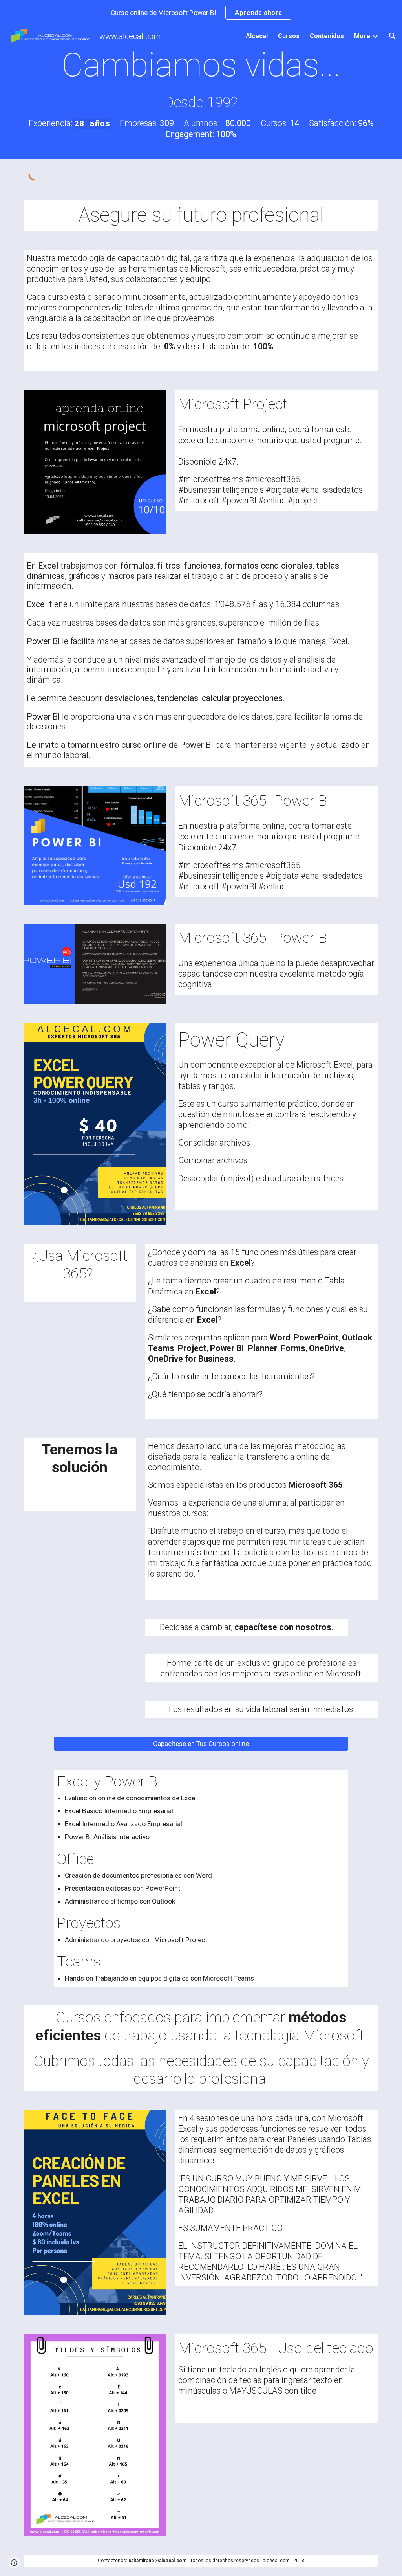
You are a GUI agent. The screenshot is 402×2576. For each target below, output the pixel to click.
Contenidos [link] (327, 36)
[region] (201, 13)
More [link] (362, 36)
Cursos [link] (289, 36)
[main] (201, 92)
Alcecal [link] (257, 36)
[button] (393, 36)
